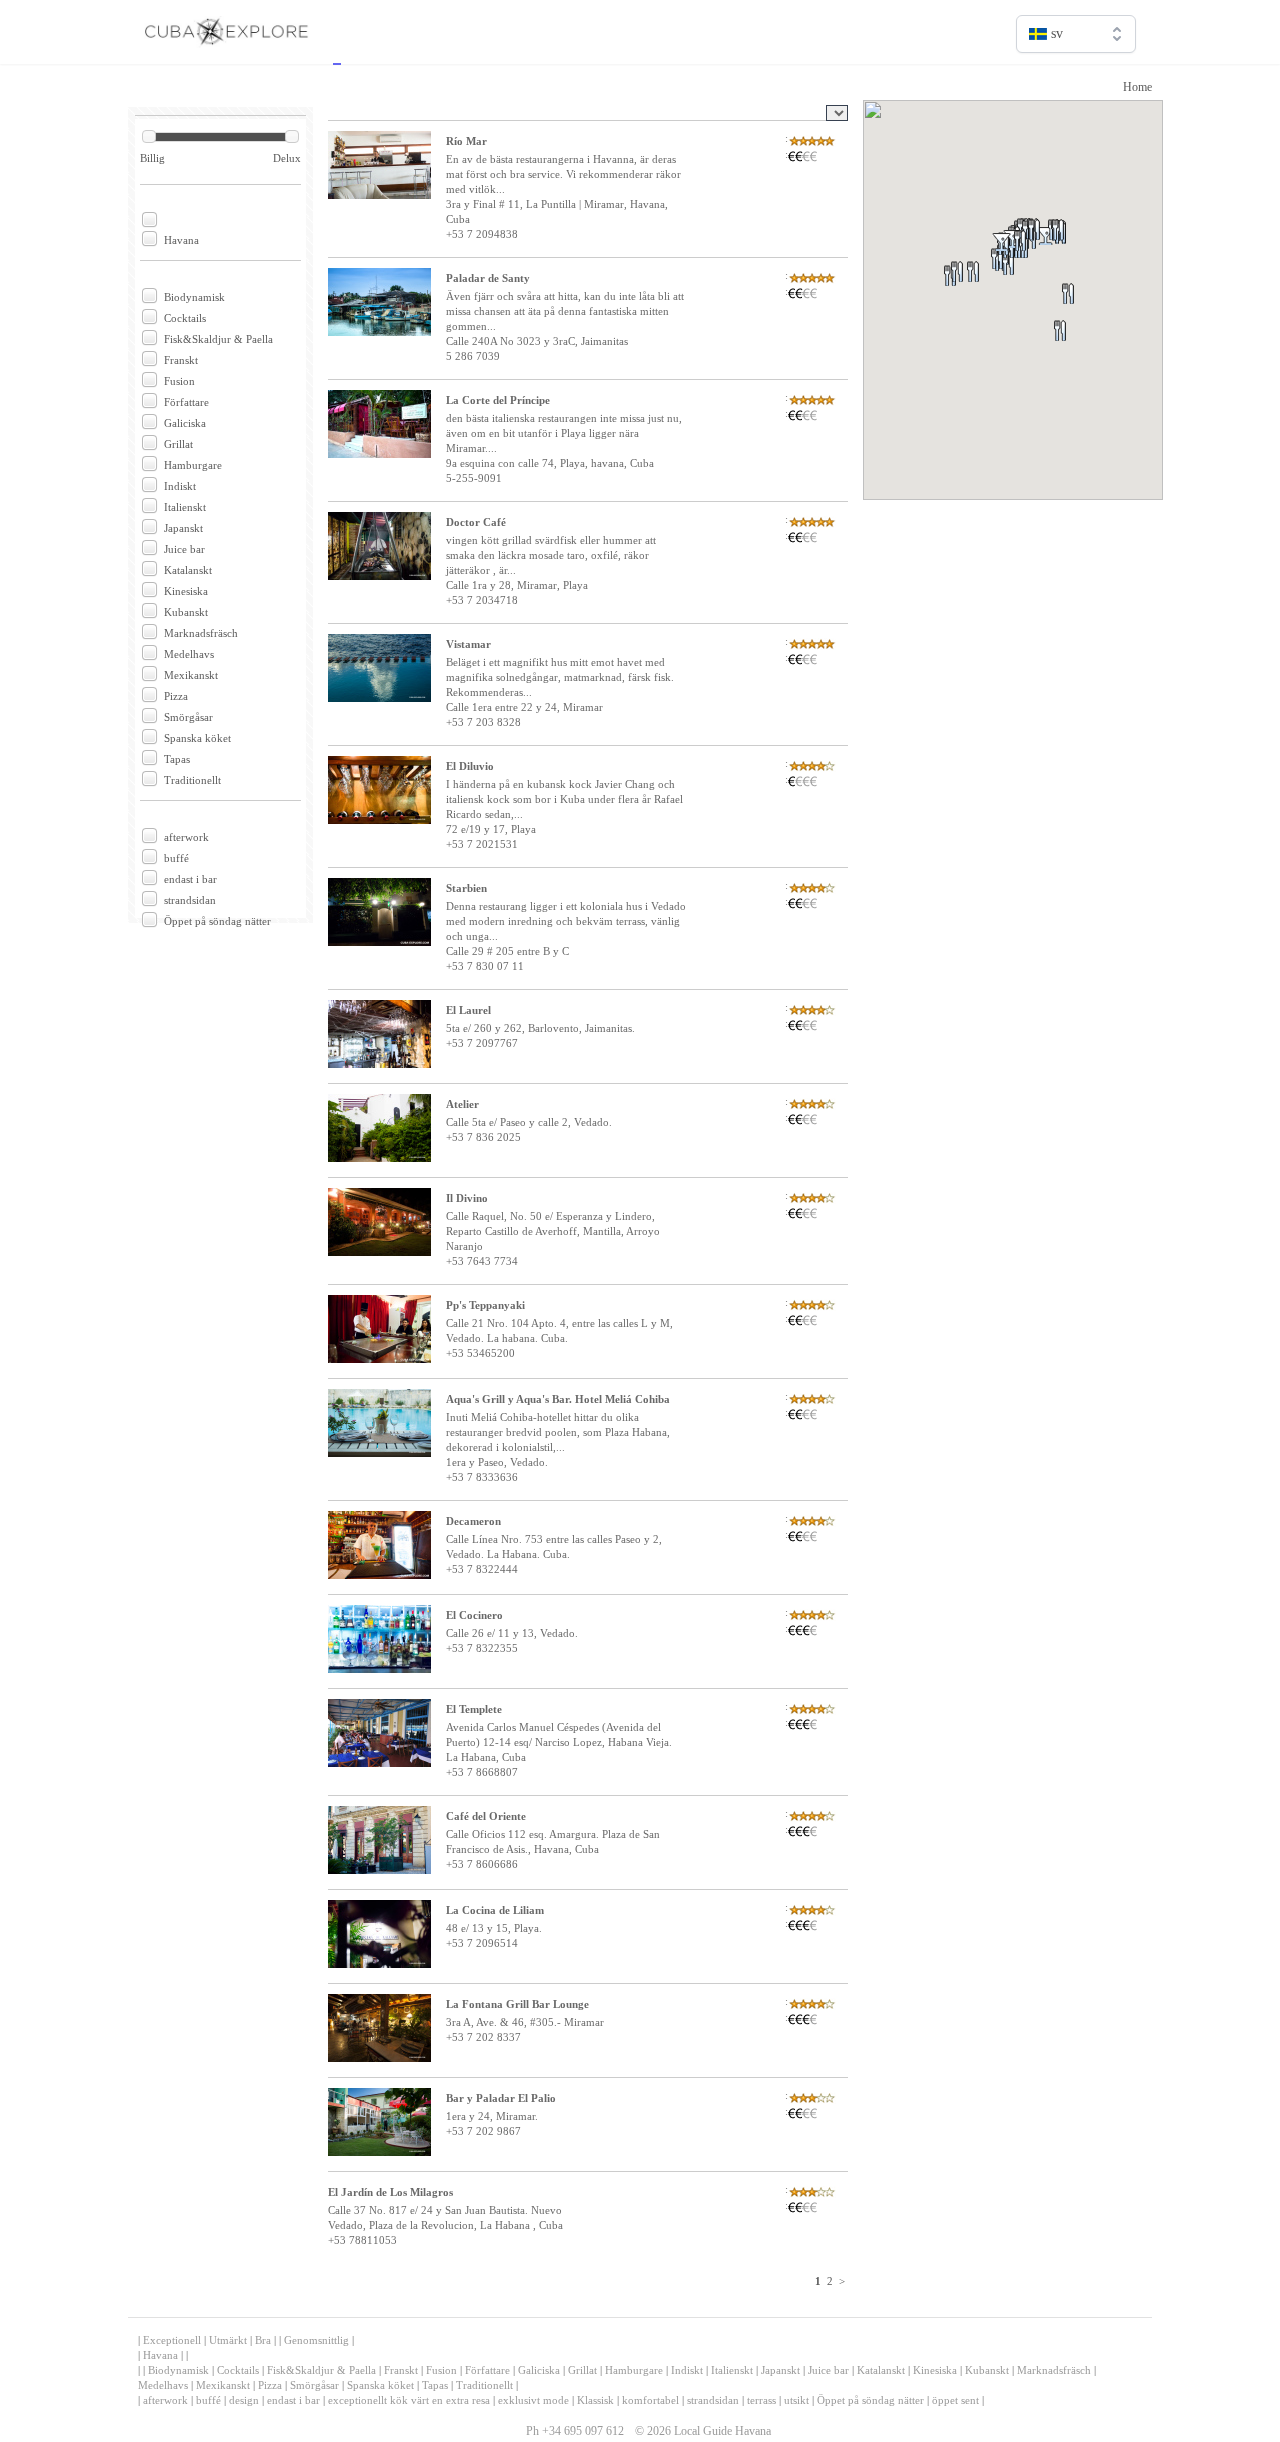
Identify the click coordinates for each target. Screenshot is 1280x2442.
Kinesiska (186, 591)
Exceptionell (172, 2340)
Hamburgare (193, 465)
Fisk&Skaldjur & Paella (218, 339)
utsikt (796, 2400)
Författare (186, 402)
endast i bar (190, 879)
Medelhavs (189, 654)
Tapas (177, 759)
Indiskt (180, 486)
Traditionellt (192, 780)
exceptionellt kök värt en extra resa (409, 2400)
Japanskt (183, 528)
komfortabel (650, 2400)
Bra (263, 2340)
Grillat (178, 444)
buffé (176, 858)
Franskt (181, 360)
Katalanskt (188, 570)
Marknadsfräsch (201, 633)
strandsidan (190, 900)
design (244, 2400)
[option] (1076, 76)
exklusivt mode (533, 2400)
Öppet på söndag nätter (217, 921)
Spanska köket (197, 738)
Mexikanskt (191, 675)
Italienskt (185, 507)
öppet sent (955, 2400)
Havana (181, 240)
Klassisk (595, 2400)
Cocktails (185, 318)
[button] (1091, 317)
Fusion (179, 381)
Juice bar (184, 549)
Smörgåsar (188, 717)
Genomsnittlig (316, 2340)
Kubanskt (186, 612)
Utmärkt (228, 2340)
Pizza (176, 696)
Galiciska (185, 423)
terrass (761, 2400)
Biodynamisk (194, 297)
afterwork (186, 837)
